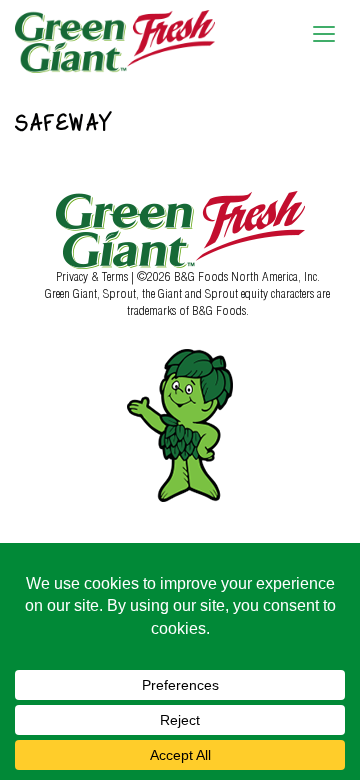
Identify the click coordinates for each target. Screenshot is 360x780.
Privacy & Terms (93, 276)
